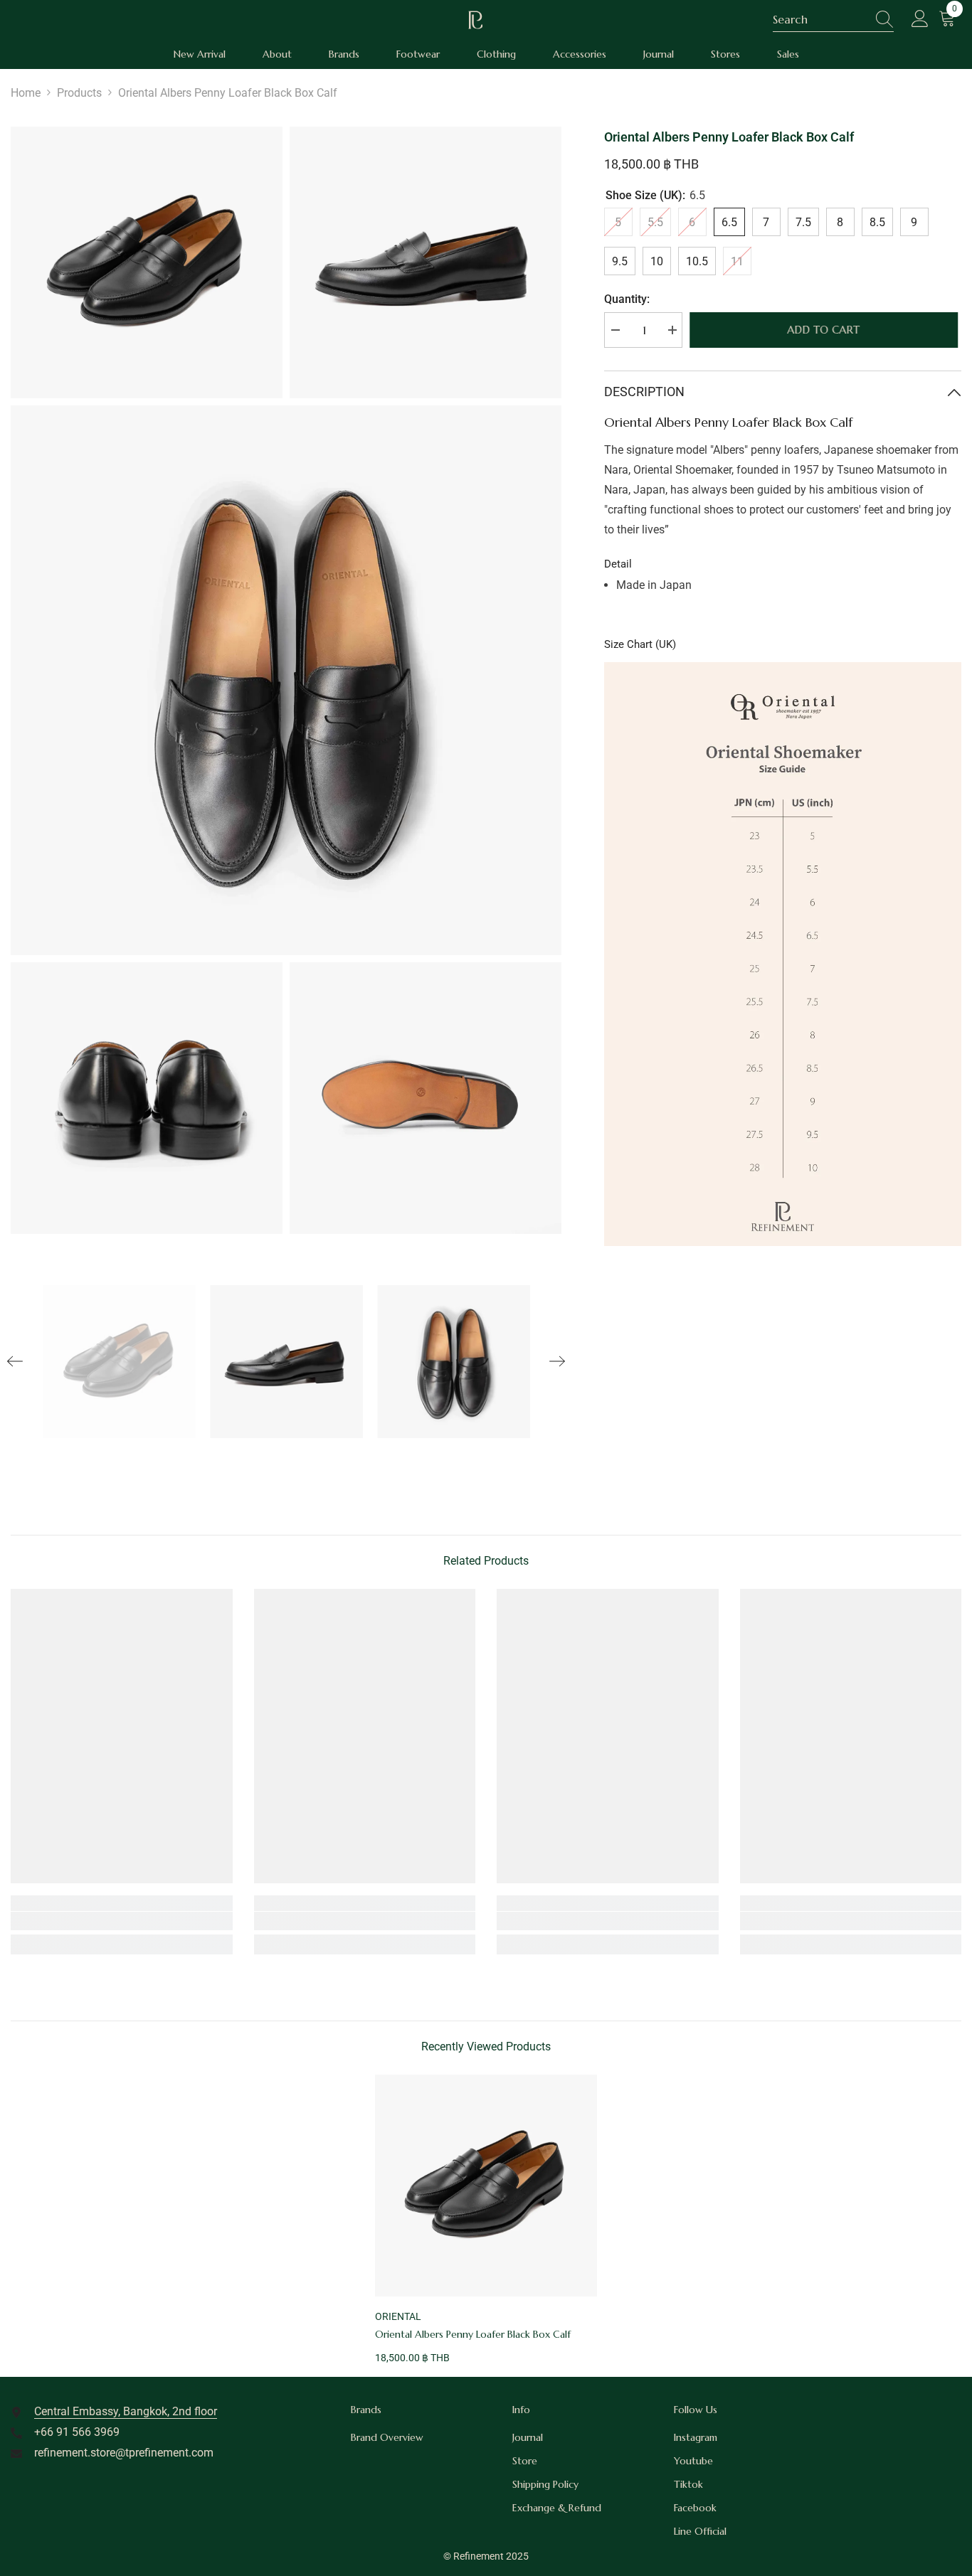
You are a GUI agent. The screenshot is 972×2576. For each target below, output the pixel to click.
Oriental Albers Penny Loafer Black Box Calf (473, 2334)
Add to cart (827, 330)
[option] (119, 1361)
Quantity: (627, 299)
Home (26, 93)
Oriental (398, 2316)
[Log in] (920, 19)
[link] (122, 1921)
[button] (15, 1361)
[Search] (833, 20)
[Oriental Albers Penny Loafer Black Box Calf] (486, 2186)
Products (79, 93)
